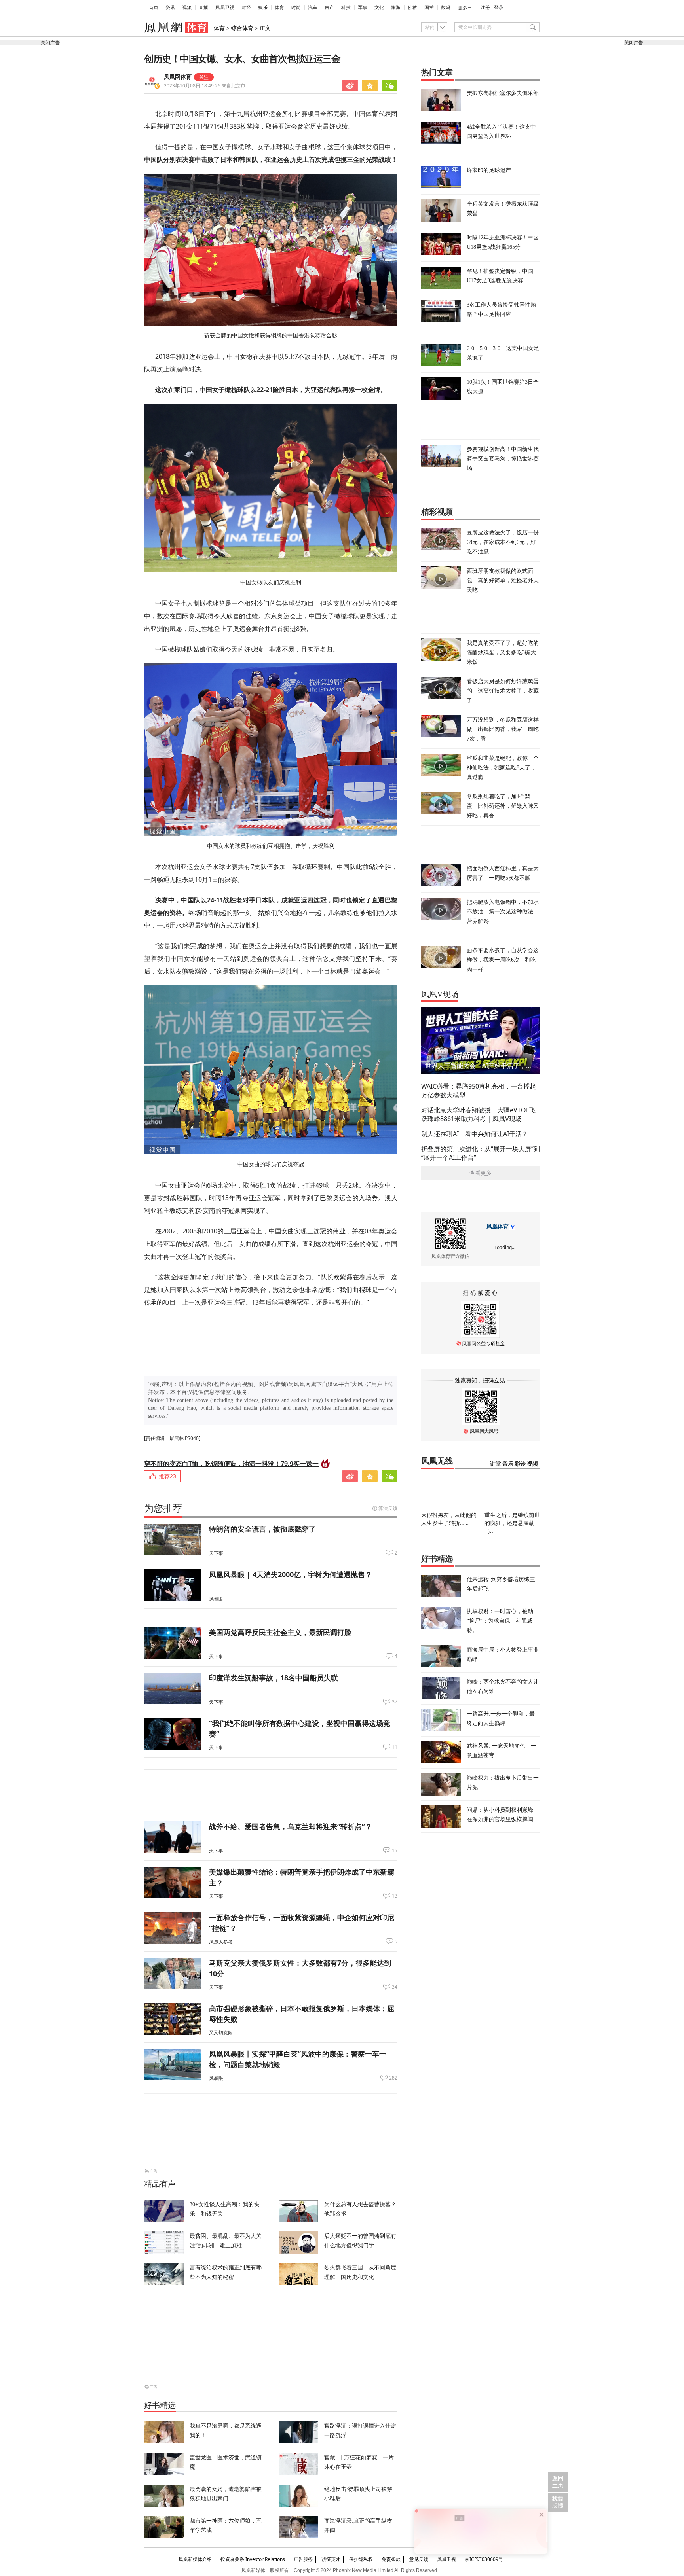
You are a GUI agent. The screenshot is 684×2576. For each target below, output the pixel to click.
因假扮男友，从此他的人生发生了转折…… (449, 1519)
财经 (246, 8)
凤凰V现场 (440, 994)
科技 (346, 8)
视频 (187, 8)
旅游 (396, 8)
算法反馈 (388, 1508)
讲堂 (496, 1464)
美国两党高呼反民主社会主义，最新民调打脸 (280, 1632)
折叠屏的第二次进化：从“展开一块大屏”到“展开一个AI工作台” (481, 1153)
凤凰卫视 (225, 8)
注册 (485, 8)
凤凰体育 (498, 1226)
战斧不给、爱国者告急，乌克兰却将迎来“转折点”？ (291, 1826)
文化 (379, 8)
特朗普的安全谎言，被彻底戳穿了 (262, 1529)
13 (395, 1896)
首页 (154, 8)
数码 (446, 8)
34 (395, 1987)
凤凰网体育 (178, 77)
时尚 (296, 8)
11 (395, 1747)
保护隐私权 (361, 2559)
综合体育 (242, 28)
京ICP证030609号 (484, 2559)
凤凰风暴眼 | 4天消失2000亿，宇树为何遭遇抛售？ (291, 1574)
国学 (429, 8)
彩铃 (520, 1464)
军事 (363, 8)
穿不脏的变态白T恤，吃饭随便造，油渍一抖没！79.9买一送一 (231, 1464)
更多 (463, 8)
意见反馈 (419, 2559)
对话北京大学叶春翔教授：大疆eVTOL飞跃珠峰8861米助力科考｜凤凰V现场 (478, 1114)
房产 (329, 8)
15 (395, 1851)
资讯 (170, 8)
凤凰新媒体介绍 (195, 2559)
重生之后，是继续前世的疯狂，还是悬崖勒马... (512, 1523)
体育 (279, 8)
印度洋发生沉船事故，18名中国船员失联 (274, 1678)
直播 (203, 8)
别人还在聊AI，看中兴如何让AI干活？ (475, 1134)
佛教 (412, 8)
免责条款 (391, 2559)
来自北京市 (205, 86)
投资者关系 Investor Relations (253, 2559)
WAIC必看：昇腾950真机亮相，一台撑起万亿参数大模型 (479, 1091)
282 (393, 2078)
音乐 (508, 1464)
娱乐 (263, 8)
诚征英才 (331, 2559)
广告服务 (303, 2559)
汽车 (313, 8)
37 (395, 1702)
